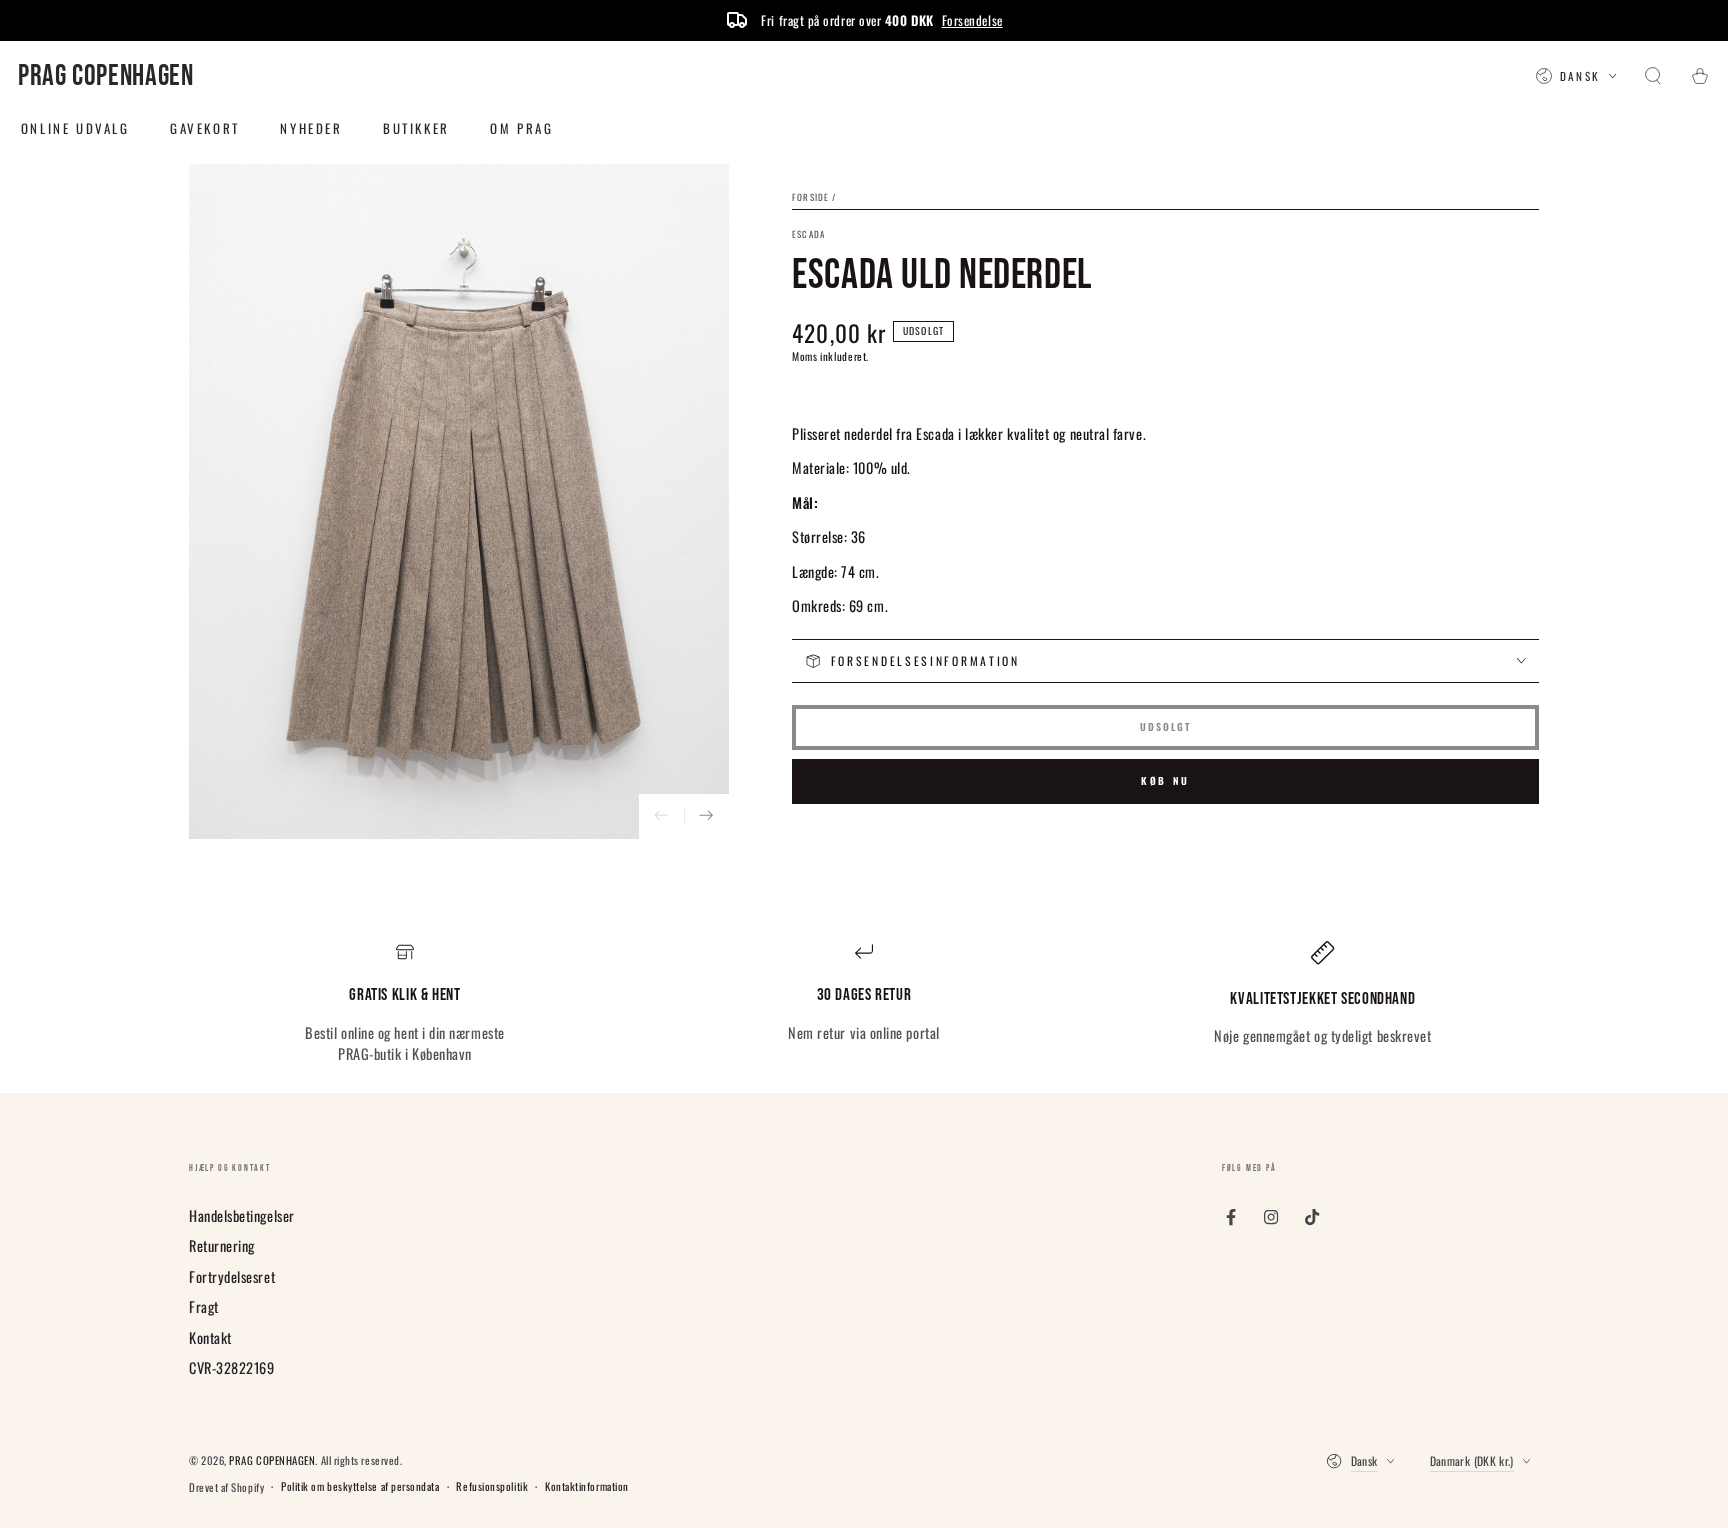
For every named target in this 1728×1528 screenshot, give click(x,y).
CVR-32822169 (231, 1367)
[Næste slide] (706, 816)
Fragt (204, 1306)
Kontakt (210, 1337)
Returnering (222, 1245)
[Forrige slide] (661, 816)
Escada (808, 234)
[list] (864, 1003)
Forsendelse (972, 20)
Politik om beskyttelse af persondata (360, 1486)
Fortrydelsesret (232, 1276)
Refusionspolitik (492, 1486)
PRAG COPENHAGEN (272, 1460)
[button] (1653, 77)
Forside (810, 197)
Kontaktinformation (587, 1486)
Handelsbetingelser (242, 1215)
